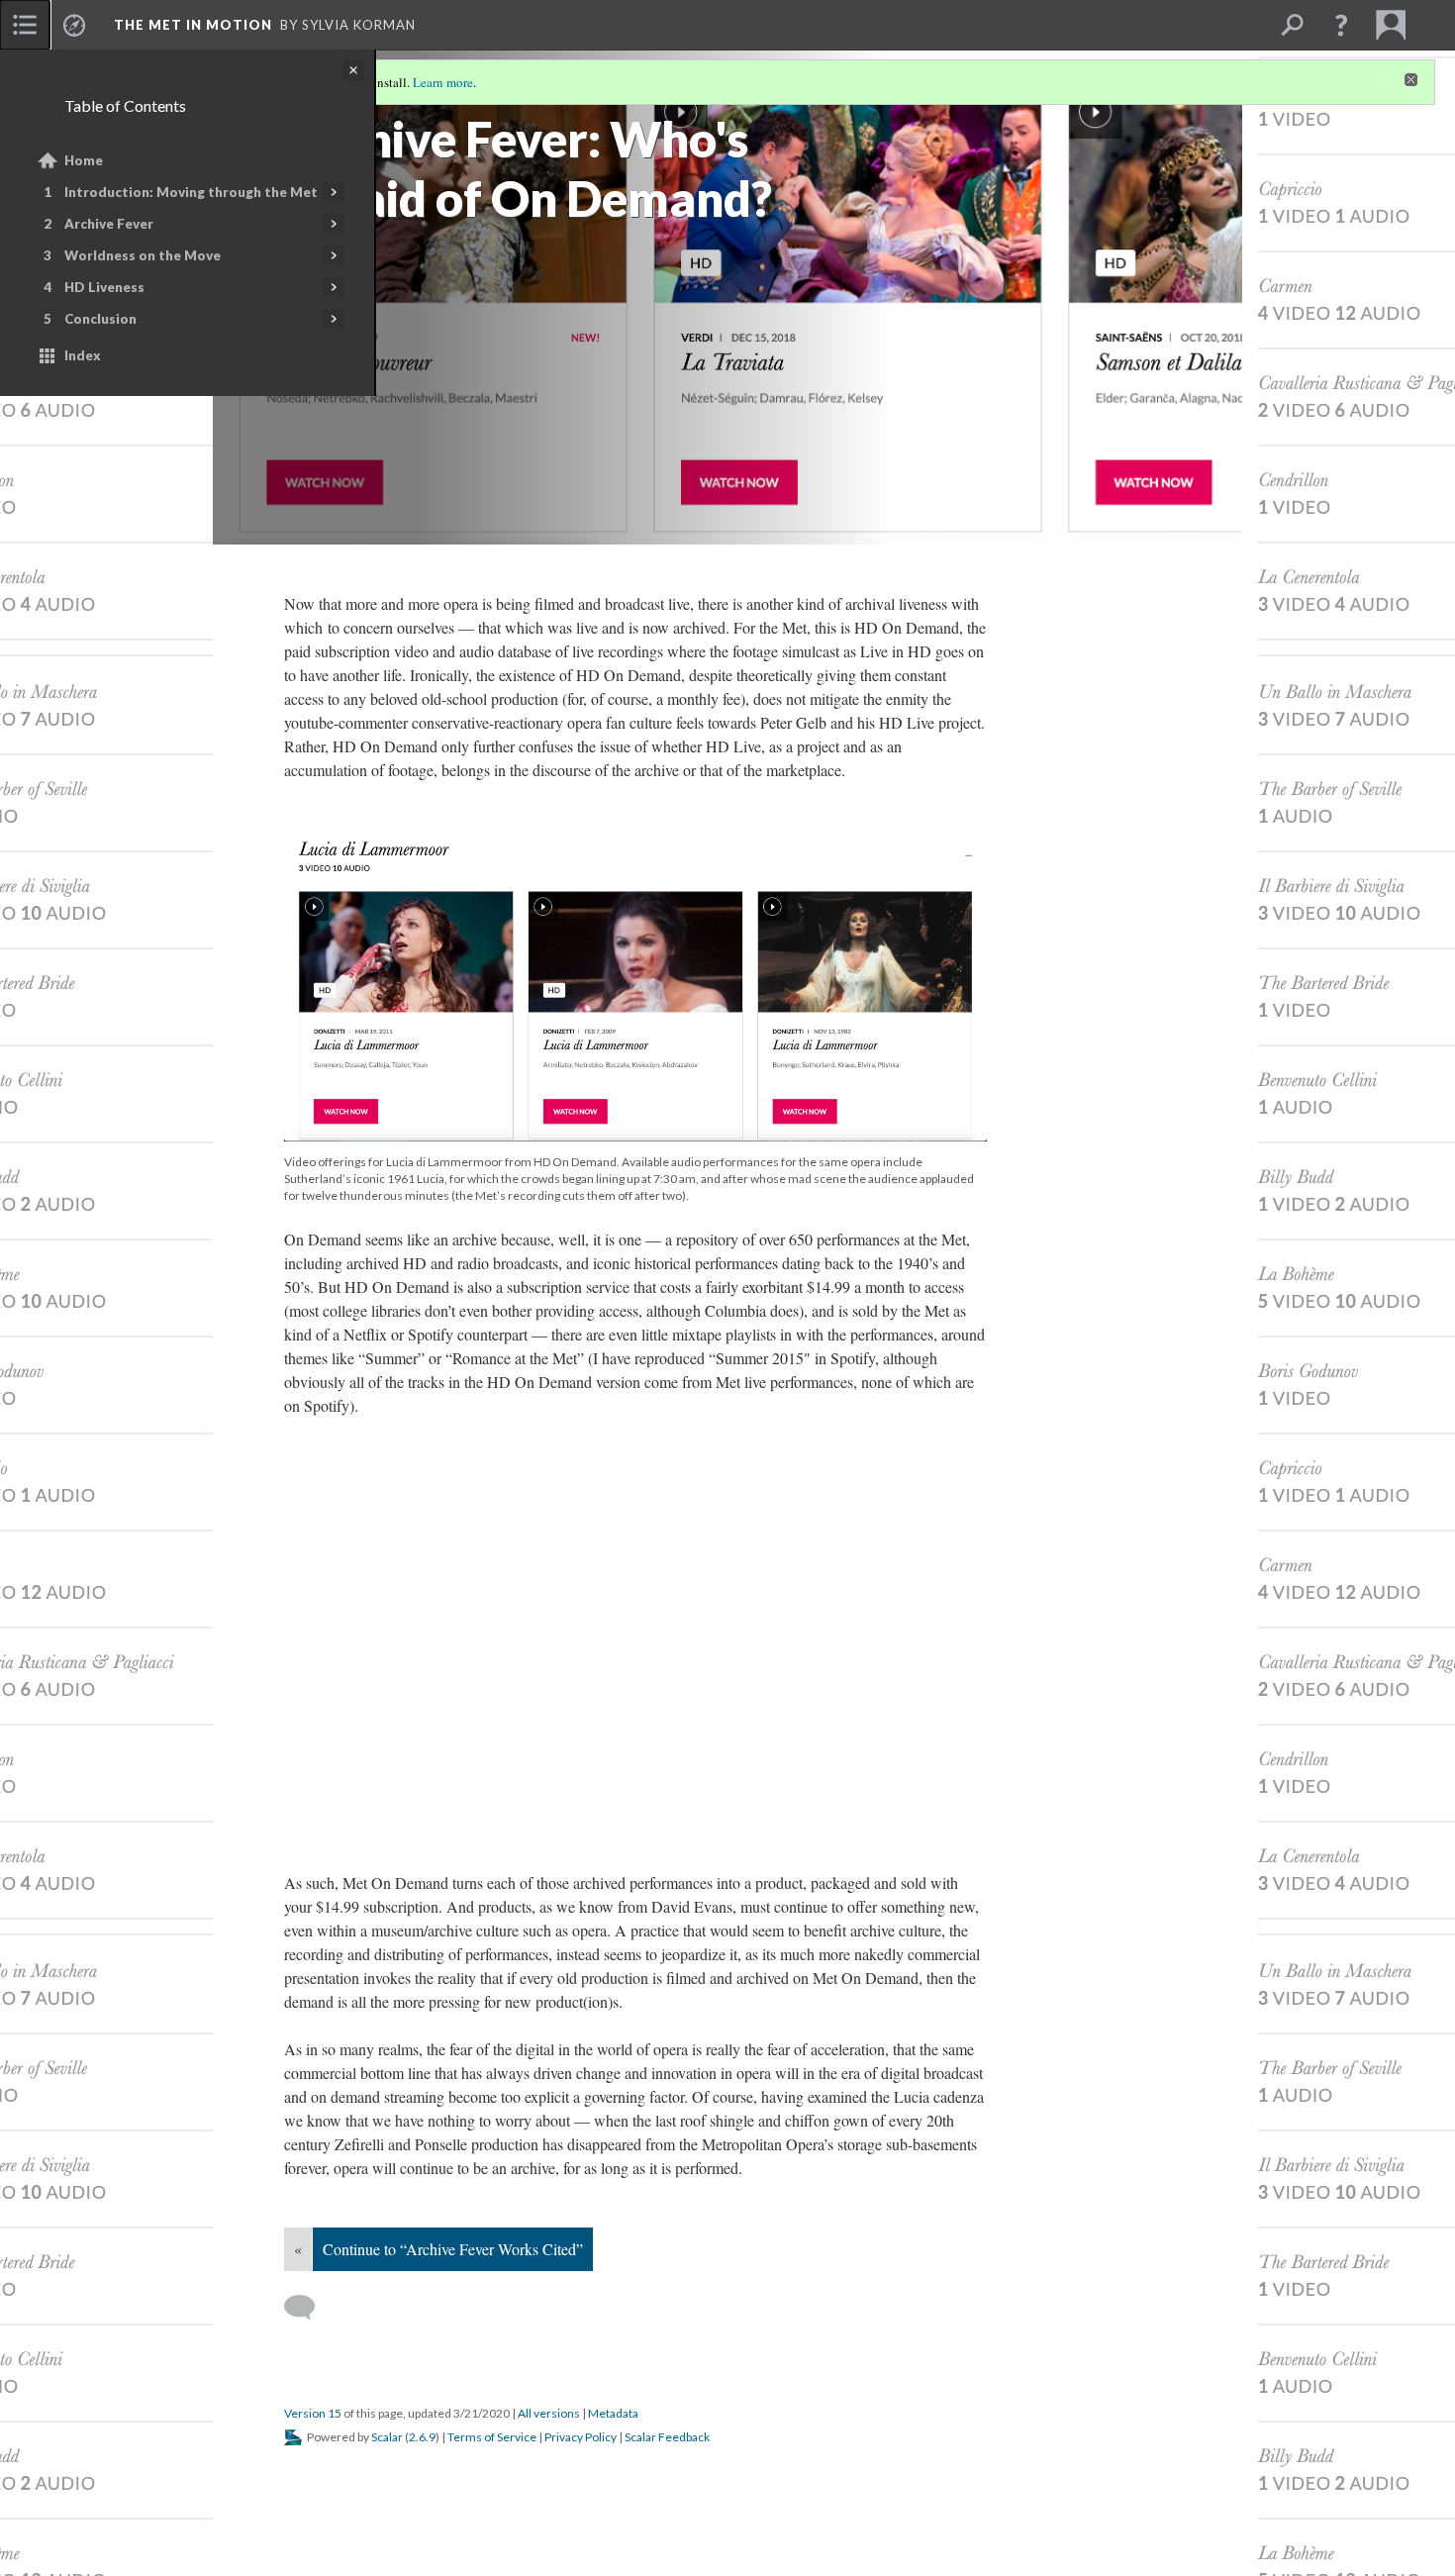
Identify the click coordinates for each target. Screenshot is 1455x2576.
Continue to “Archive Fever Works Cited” (453, 2249)
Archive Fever (109, 224)
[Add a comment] (308, 2308)
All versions (549, 2413)
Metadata (613, 2413)
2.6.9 (422, 2437)
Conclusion (100, 319)
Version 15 (313, 2413)
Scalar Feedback (667, 2437)
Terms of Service (492, 2437)
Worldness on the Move (143, 255)
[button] (1341, 25)
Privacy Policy (581, 2437)
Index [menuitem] (83, 355)
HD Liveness (104, 287)
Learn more (443, 82)
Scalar (387, 2437)
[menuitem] (25, 25)
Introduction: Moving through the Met (191, 192)
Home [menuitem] (84, 160)
